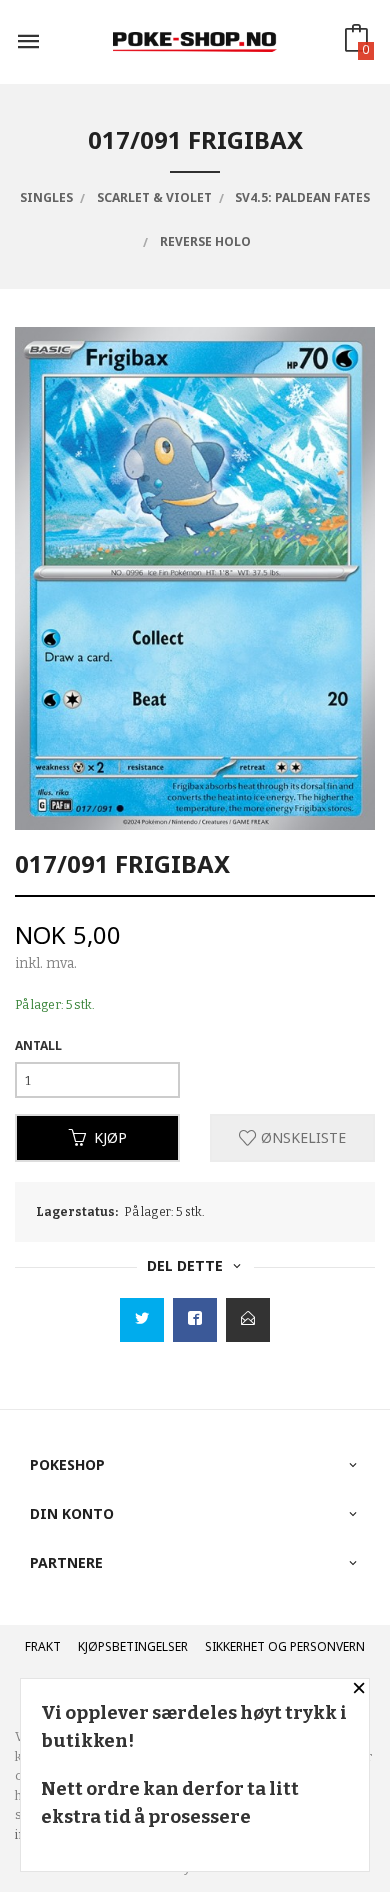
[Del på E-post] (248, 1320)
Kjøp (110, 1137)
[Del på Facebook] (195, 1320)
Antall (38, 1045)
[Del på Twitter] (142, 1320)
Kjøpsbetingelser (133, 1646)
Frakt (43, 1646)
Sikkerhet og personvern (285, 1646)
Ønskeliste (301, 1137)
